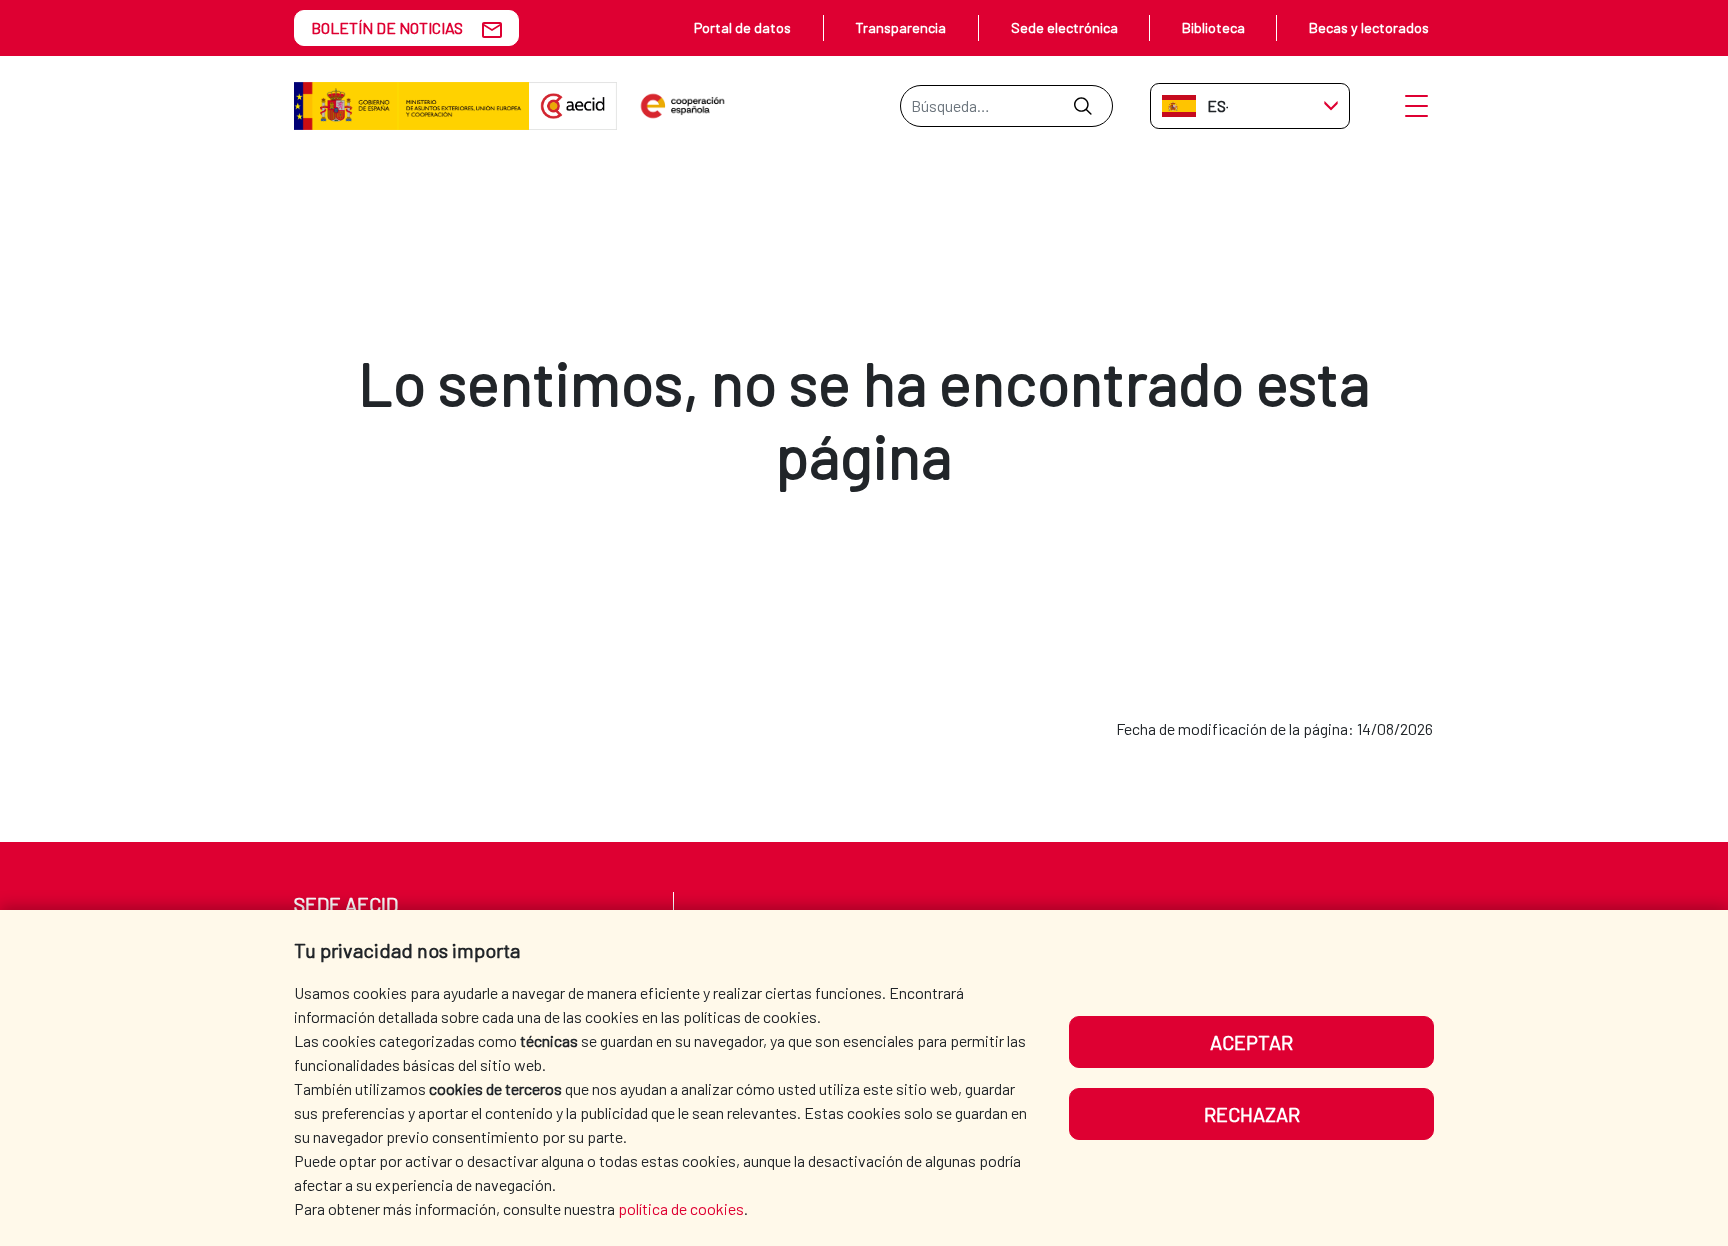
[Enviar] (1082, 106)
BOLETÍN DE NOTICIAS (387, 27)
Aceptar (1251, 1042)
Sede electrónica (1064, 27)
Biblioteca (1213, 27)
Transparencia (900, 27)
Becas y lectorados (1369, 27)
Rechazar (1252, 1114)
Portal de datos (742, 27)
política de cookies (681, 1208)
